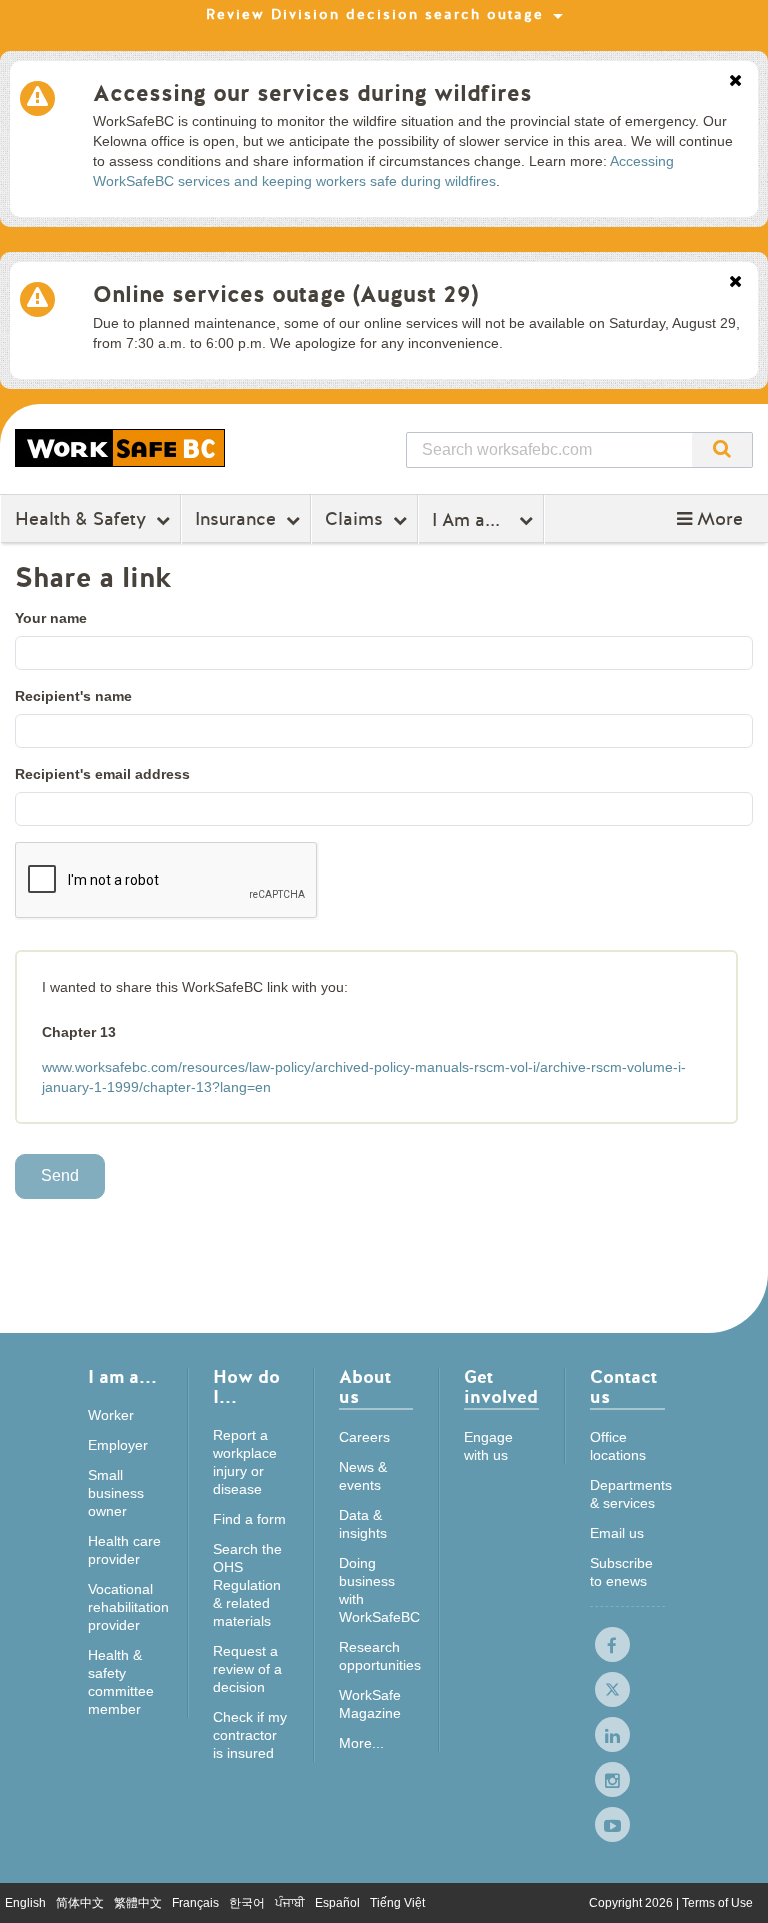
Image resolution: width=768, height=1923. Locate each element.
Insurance (235, 519)
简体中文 (80, 1903)
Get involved (501, 1388)
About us (365, 1388)
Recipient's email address (102, 774)
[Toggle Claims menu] (402, 520)
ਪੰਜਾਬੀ (290, 1903)
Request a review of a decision (247, 1669)
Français (195, 1903)
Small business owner (116, 1493)
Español (337, 1903)
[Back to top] (733, 1887)
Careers (364, 1437)
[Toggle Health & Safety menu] (165, 520)
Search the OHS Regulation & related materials (247, 1585)
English (25, 1903)
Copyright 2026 (632, 1903)
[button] (710, 519)
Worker (111, 1415)
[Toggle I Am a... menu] (528, 520)
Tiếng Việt (397, 1903)
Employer (118, 1445)
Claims (354, 519)
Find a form (249, 1519)
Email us (617, 1533)
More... (361, 1743)
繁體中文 (138, 1903)
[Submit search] (722, 450)
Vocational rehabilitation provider (128, 1607)
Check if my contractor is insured (250, 1735)
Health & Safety (80, 519)
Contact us (623, 1388)
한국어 (247, 1903)
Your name (51, 618)
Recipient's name (73, 696)
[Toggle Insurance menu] (295, 520)
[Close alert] (735, 82)
